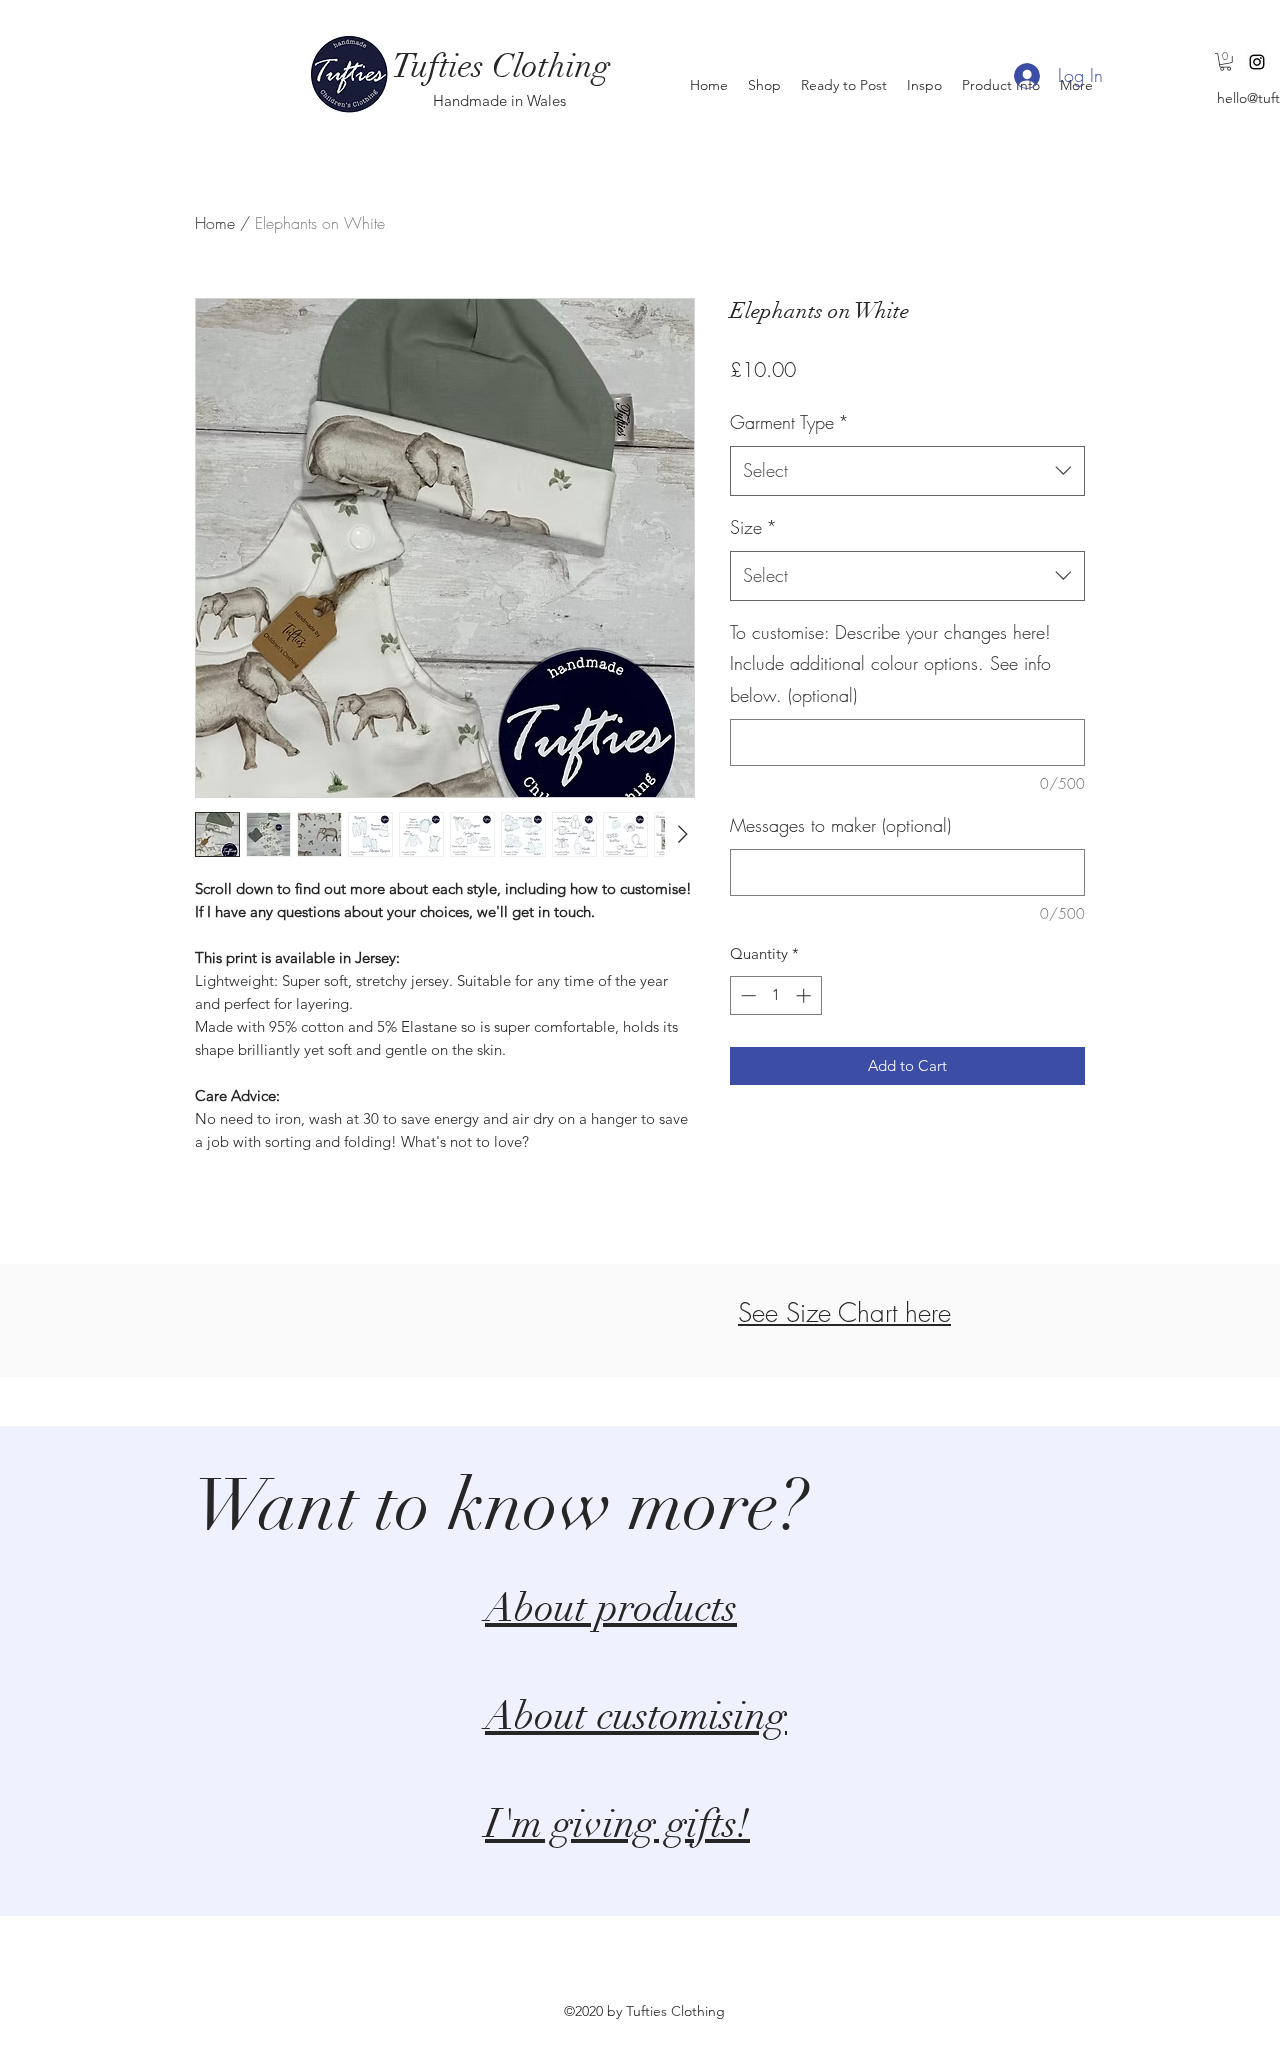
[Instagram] (1257, 62)
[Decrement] (746, 995)
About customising (636, 1716)
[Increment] (805, 995)
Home (215, 223)
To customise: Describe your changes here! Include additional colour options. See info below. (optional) (890, 663)
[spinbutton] (775, 995)
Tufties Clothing (501, 66)
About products (611, 1608)
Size (753, 527)
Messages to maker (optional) (840, 825)
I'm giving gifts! (617, 1824)
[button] (1225, 62)
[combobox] (907, 471)
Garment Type (789, 422)
